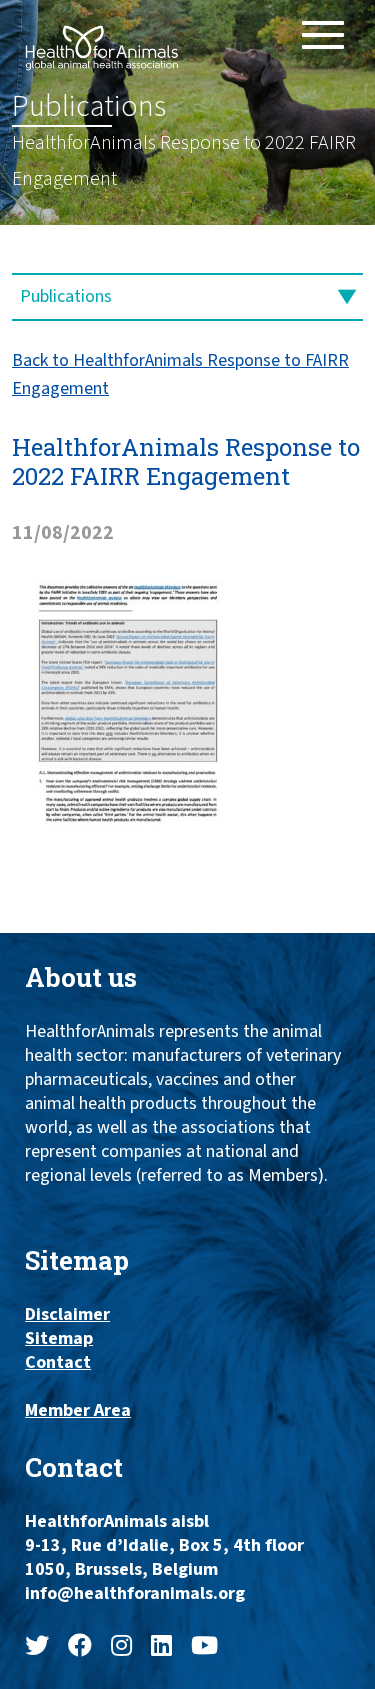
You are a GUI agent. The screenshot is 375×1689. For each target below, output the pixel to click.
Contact (58, 1363)
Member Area (78, 1411)
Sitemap (59, 1339)
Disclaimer (67, 1315)
